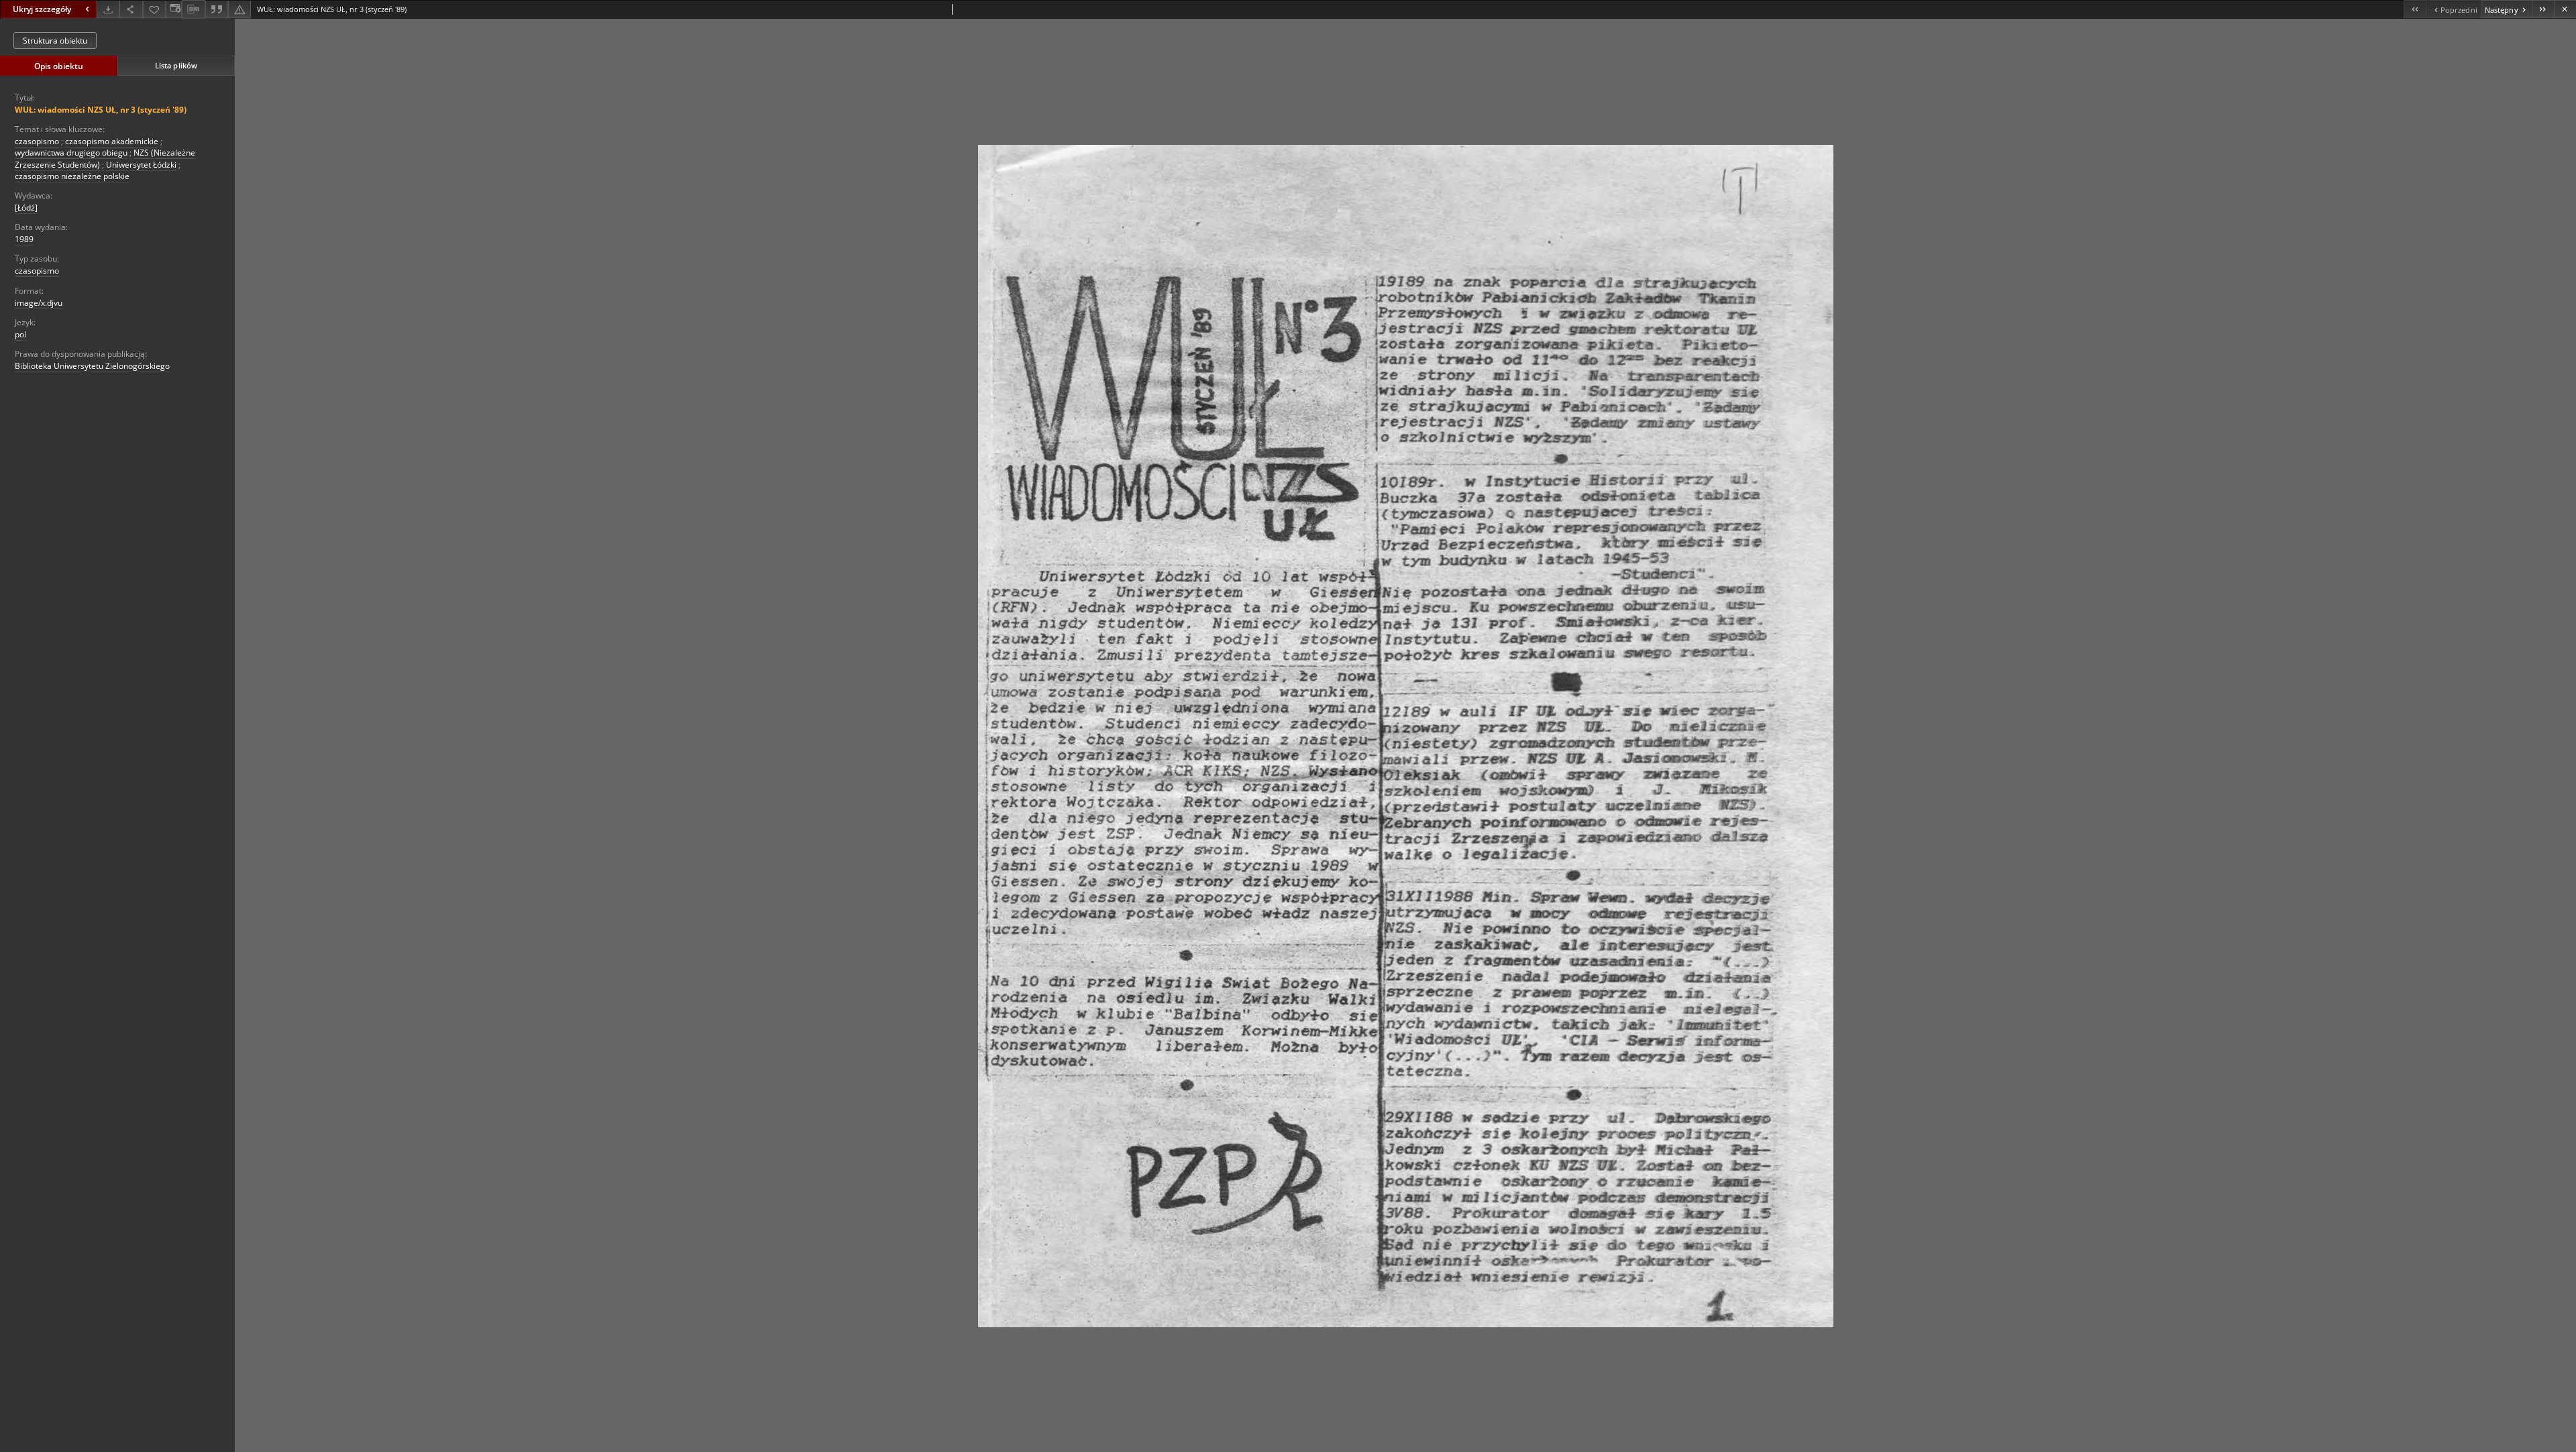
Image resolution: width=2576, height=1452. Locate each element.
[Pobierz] (108, 9)
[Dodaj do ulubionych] (154, 9)
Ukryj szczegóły (42, 9)
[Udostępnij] (131, 9)
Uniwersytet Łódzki (141, 165)
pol (20, 334)
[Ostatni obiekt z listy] (2543, 9)
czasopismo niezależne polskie (72, 176)
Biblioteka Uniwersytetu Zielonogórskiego (92, 366)
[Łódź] (26, 208)
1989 (24, 239)
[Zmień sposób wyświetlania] (174, 9)
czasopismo (37, 141)
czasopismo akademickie (112, 141)
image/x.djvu (39, 303)
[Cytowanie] (217, 9)
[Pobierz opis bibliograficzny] (193, 9)
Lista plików (176, 65)
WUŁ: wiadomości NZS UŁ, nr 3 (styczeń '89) (101, 110)
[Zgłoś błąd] (239, 9)
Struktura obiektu (55, 41)
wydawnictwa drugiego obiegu (71, 153)
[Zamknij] (2565, 9)
